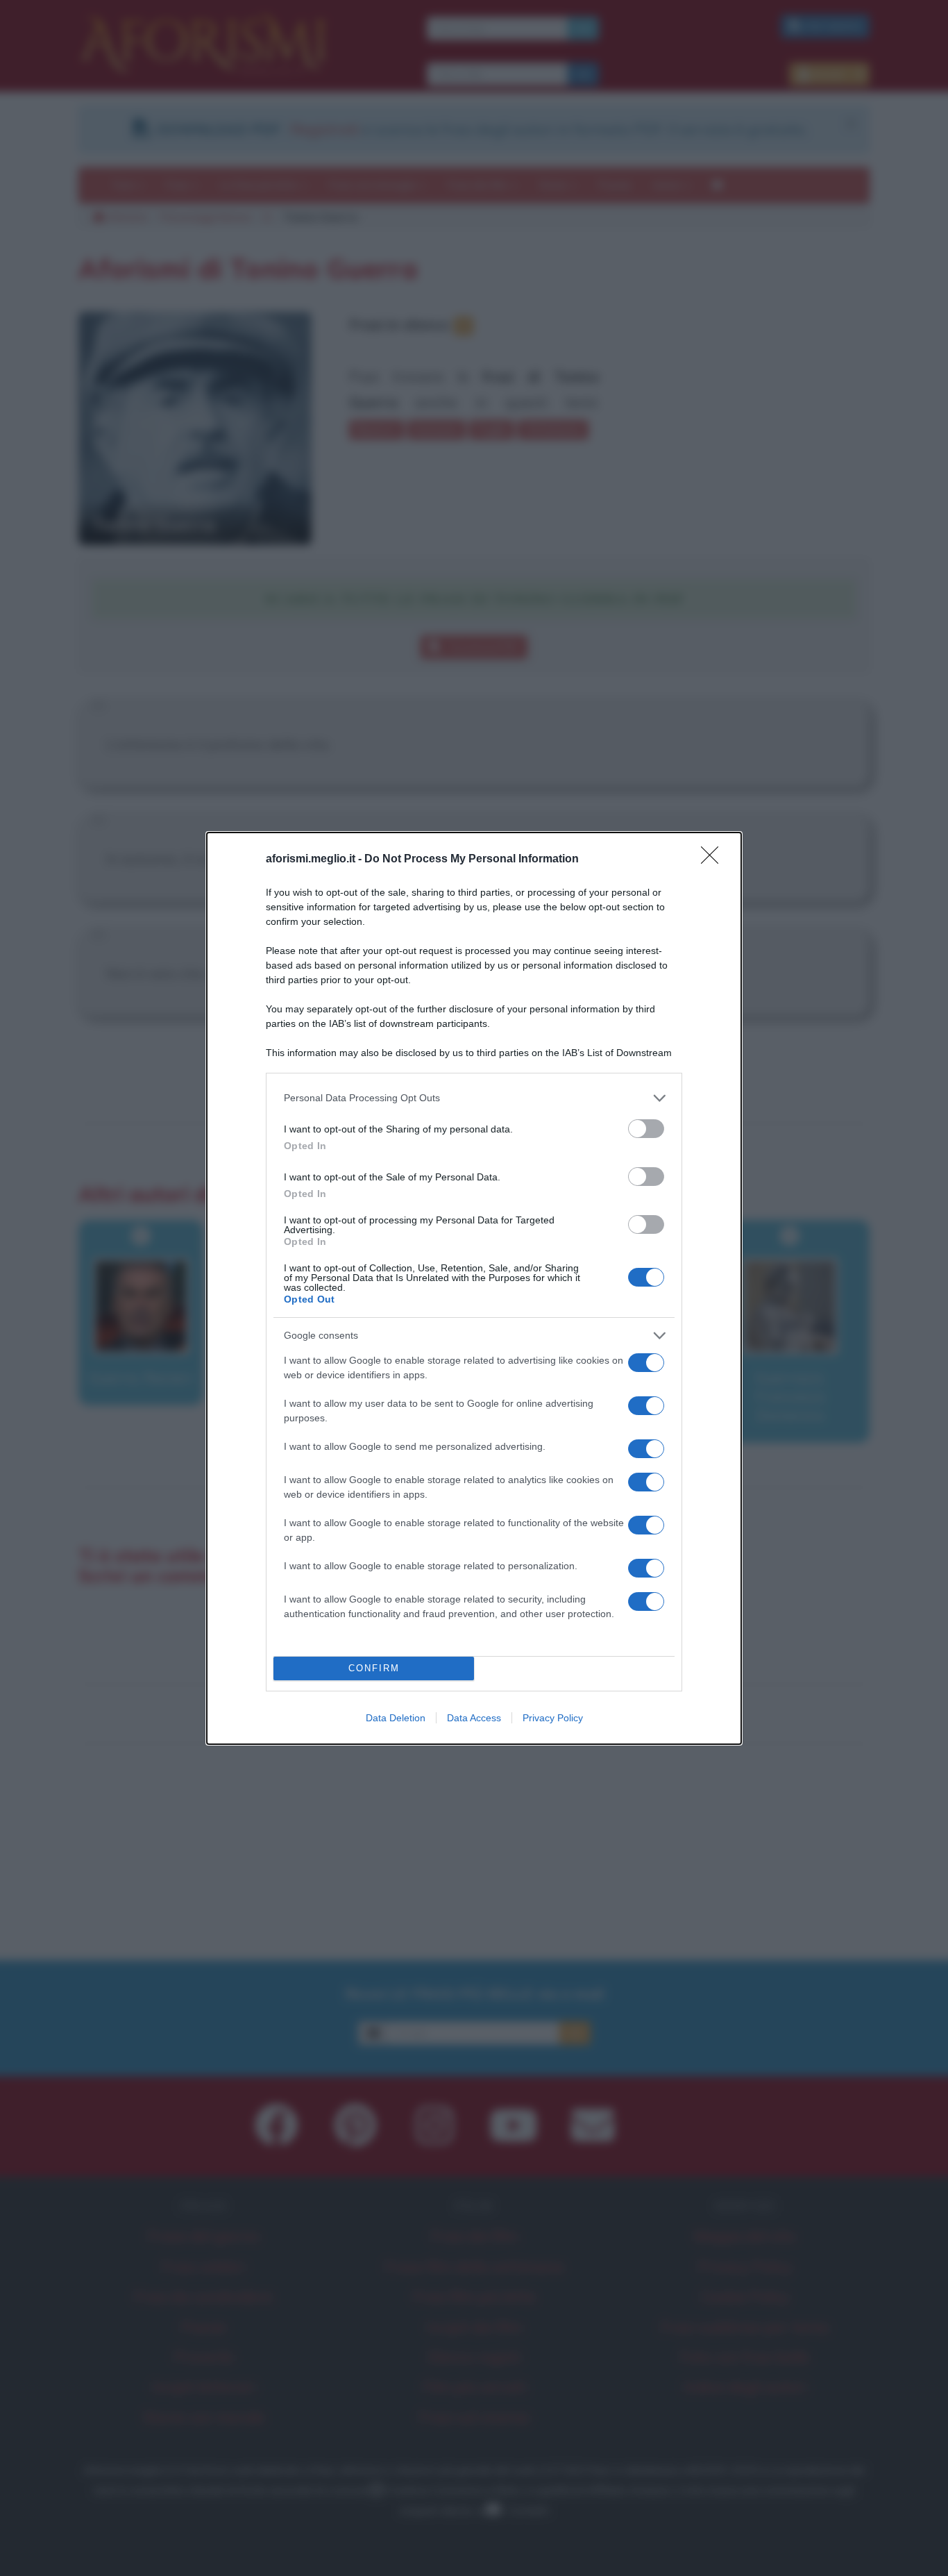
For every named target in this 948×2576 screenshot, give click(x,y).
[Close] (714, 860)
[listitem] (474, 1098)
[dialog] (474, 1288)
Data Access (474, 1718)
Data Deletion (396, 1718)
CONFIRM (374, 1668)
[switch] (646, 1129)
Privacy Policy (553, 1718)
